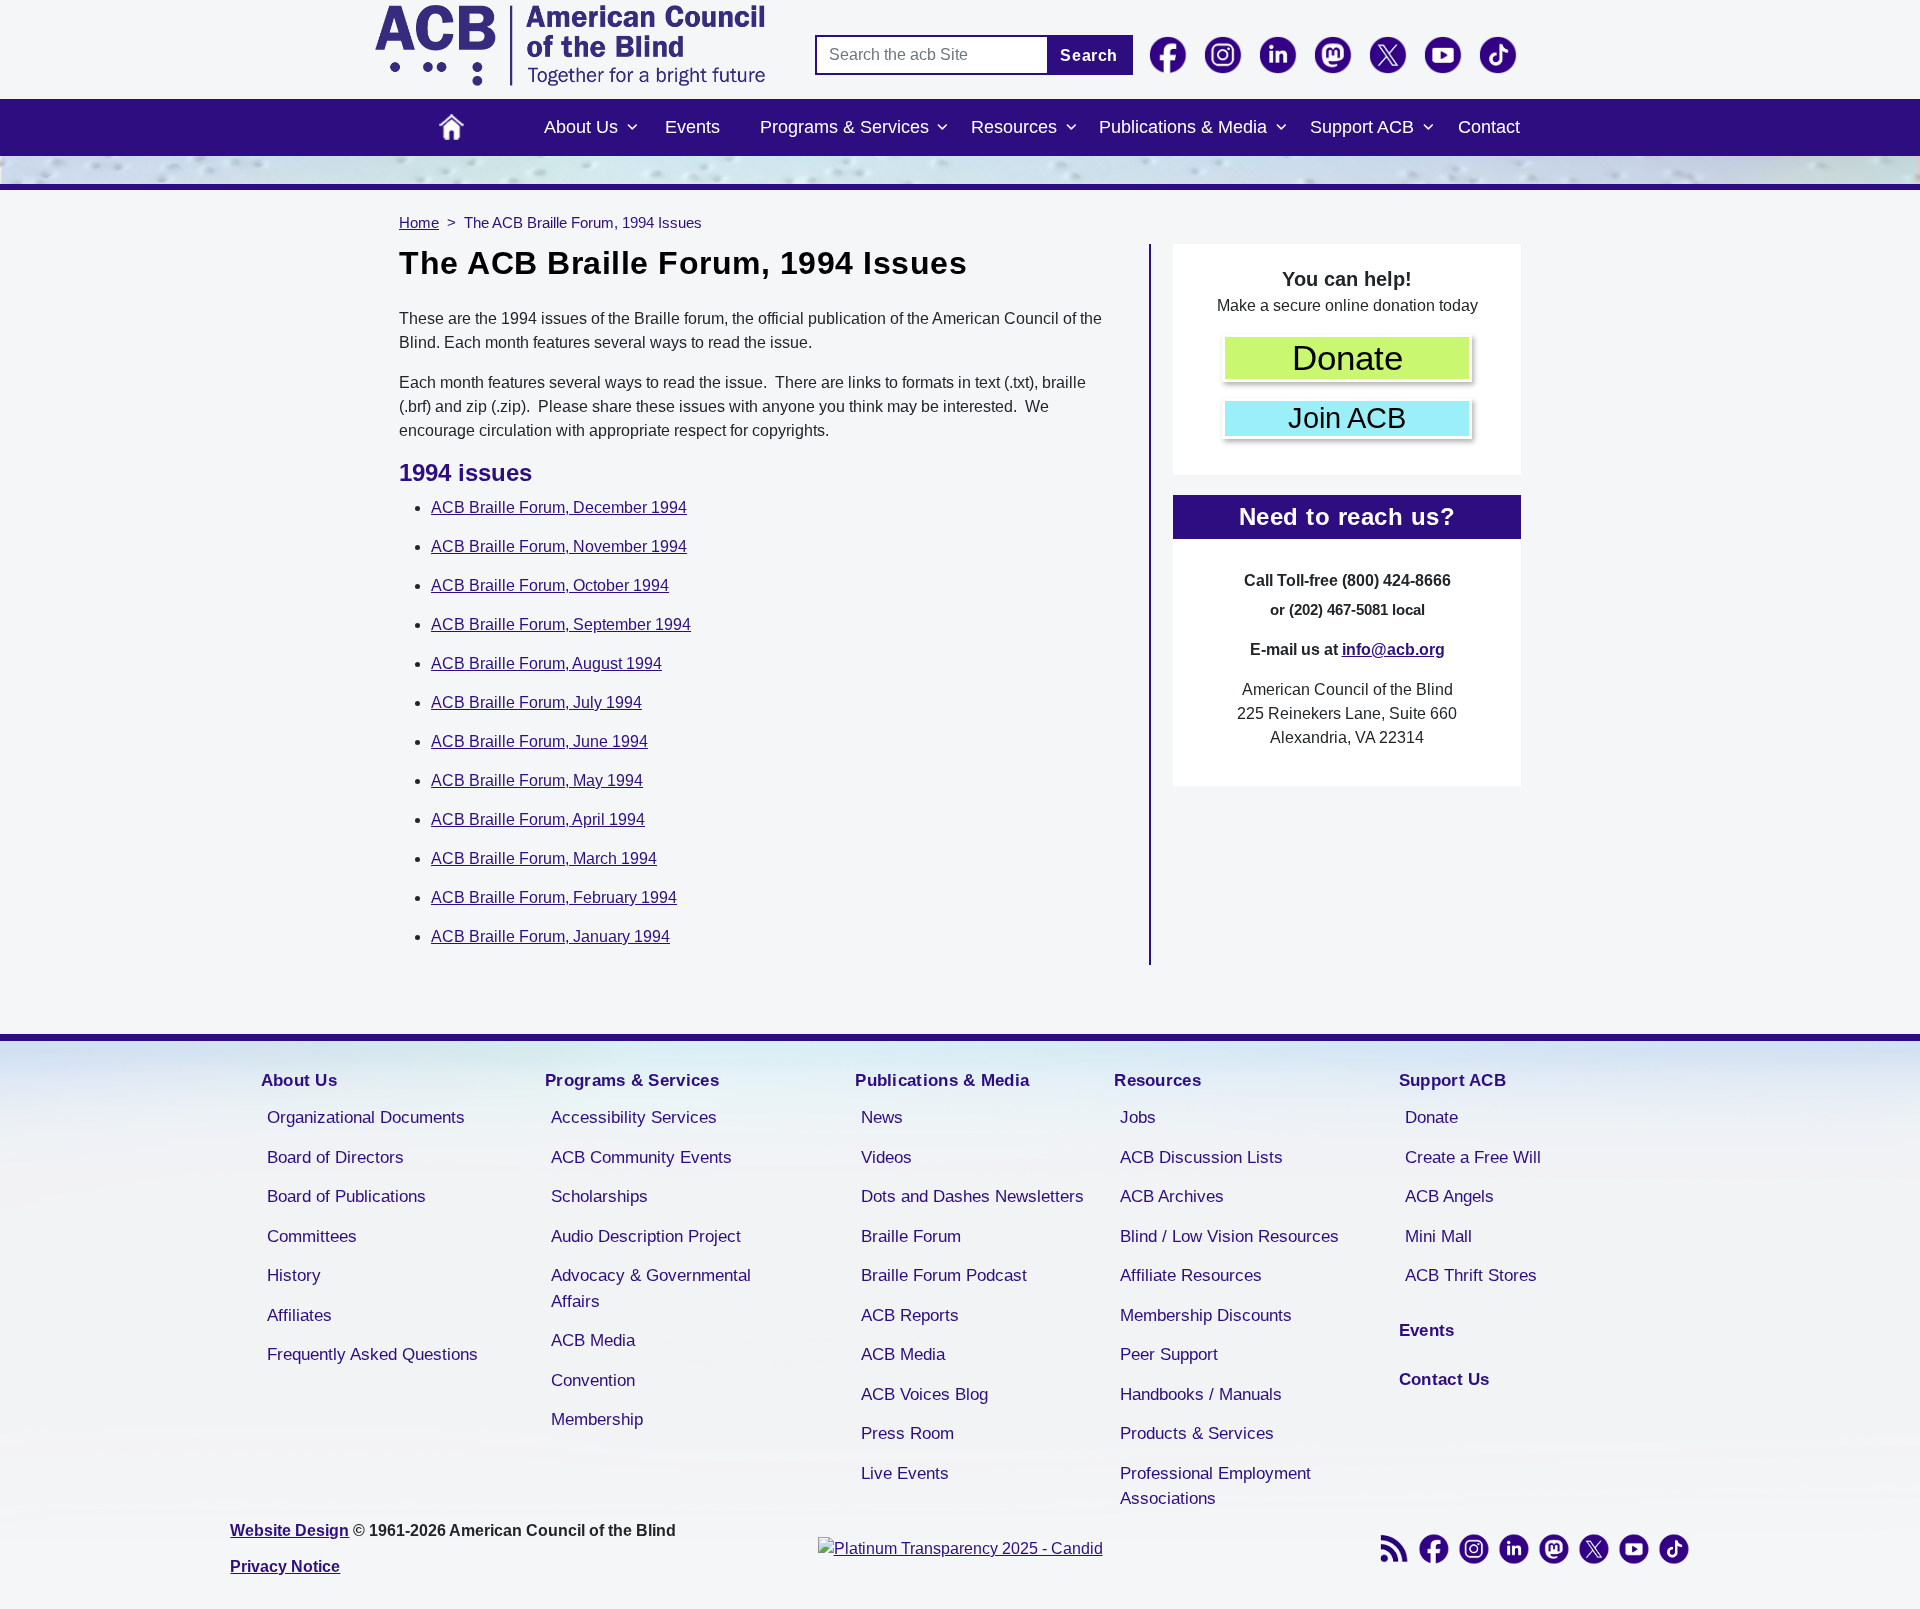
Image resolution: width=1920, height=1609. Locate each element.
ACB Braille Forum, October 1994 (550, 585)
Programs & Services (844, 127)
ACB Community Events (641, 1157)
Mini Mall (1438, 1236)
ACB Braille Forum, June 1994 (539, 741)
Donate (1347, 357)
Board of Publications (346, 1196)
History (294, 1275)
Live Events (905, 1473)
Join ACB (1347, 418)
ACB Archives (1172, 1196)
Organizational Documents (366, 1117)
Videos (886, 1157)
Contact (1489, 127)
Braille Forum (911, 1236)
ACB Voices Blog (924, 1394)
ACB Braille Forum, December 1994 (559, 507)
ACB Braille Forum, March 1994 (544, 858)
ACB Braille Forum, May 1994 (537, 780)
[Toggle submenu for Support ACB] (1428, 128)
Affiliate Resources (1191, 1275)
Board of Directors (335, 1157)
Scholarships (599, 1196)
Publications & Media (1183, 127)
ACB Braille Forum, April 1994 (538, 819)
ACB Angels (1449, 1196)
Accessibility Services (634, 1117)
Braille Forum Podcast (944, 1275)
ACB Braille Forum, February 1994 (554, 897)
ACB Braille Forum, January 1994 (550, 936)
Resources (1014, 127)
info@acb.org (1393, 649)
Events (692, 127)
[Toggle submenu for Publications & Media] (1281, 128)
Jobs (1138, 1117)
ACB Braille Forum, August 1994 (546, 663)
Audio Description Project (646, 1236)
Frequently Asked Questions (372, 1354)
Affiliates (299, 1315)
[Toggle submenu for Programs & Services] (943, 128)
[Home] (570, 45)
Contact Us (1444, 1379)
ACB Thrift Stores (1471, 1275)
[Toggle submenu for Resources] (1071, 128)
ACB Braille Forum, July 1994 (536, 702)
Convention (593, 1380)
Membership (597, 1419)
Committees (312, 1236)
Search (1089, 55)
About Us (581, 127)
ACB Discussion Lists (1201, 1157)
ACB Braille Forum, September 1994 (561, 624)
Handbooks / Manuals (1201, 1394)
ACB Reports (910, 1315)
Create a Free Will (1473, 1157)
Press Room (907, 1433)
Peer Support (1169, 1354)
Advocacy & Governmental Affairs (651, 1288)
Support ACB (1362, 127)
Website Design (289, 1530)
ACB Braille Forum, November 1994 (559, 546)
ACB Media (593, 1340)
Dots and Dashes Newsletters (972, 1196)
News (882, 1117)
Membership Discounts (1206, 1315)
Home (451, 127)
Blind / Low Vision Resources (1229, 1236)
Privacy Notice (285, 1566)
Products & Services (1197, 1433)
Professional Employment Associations (1215, 1486)
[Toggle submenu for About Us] (632, 128)
